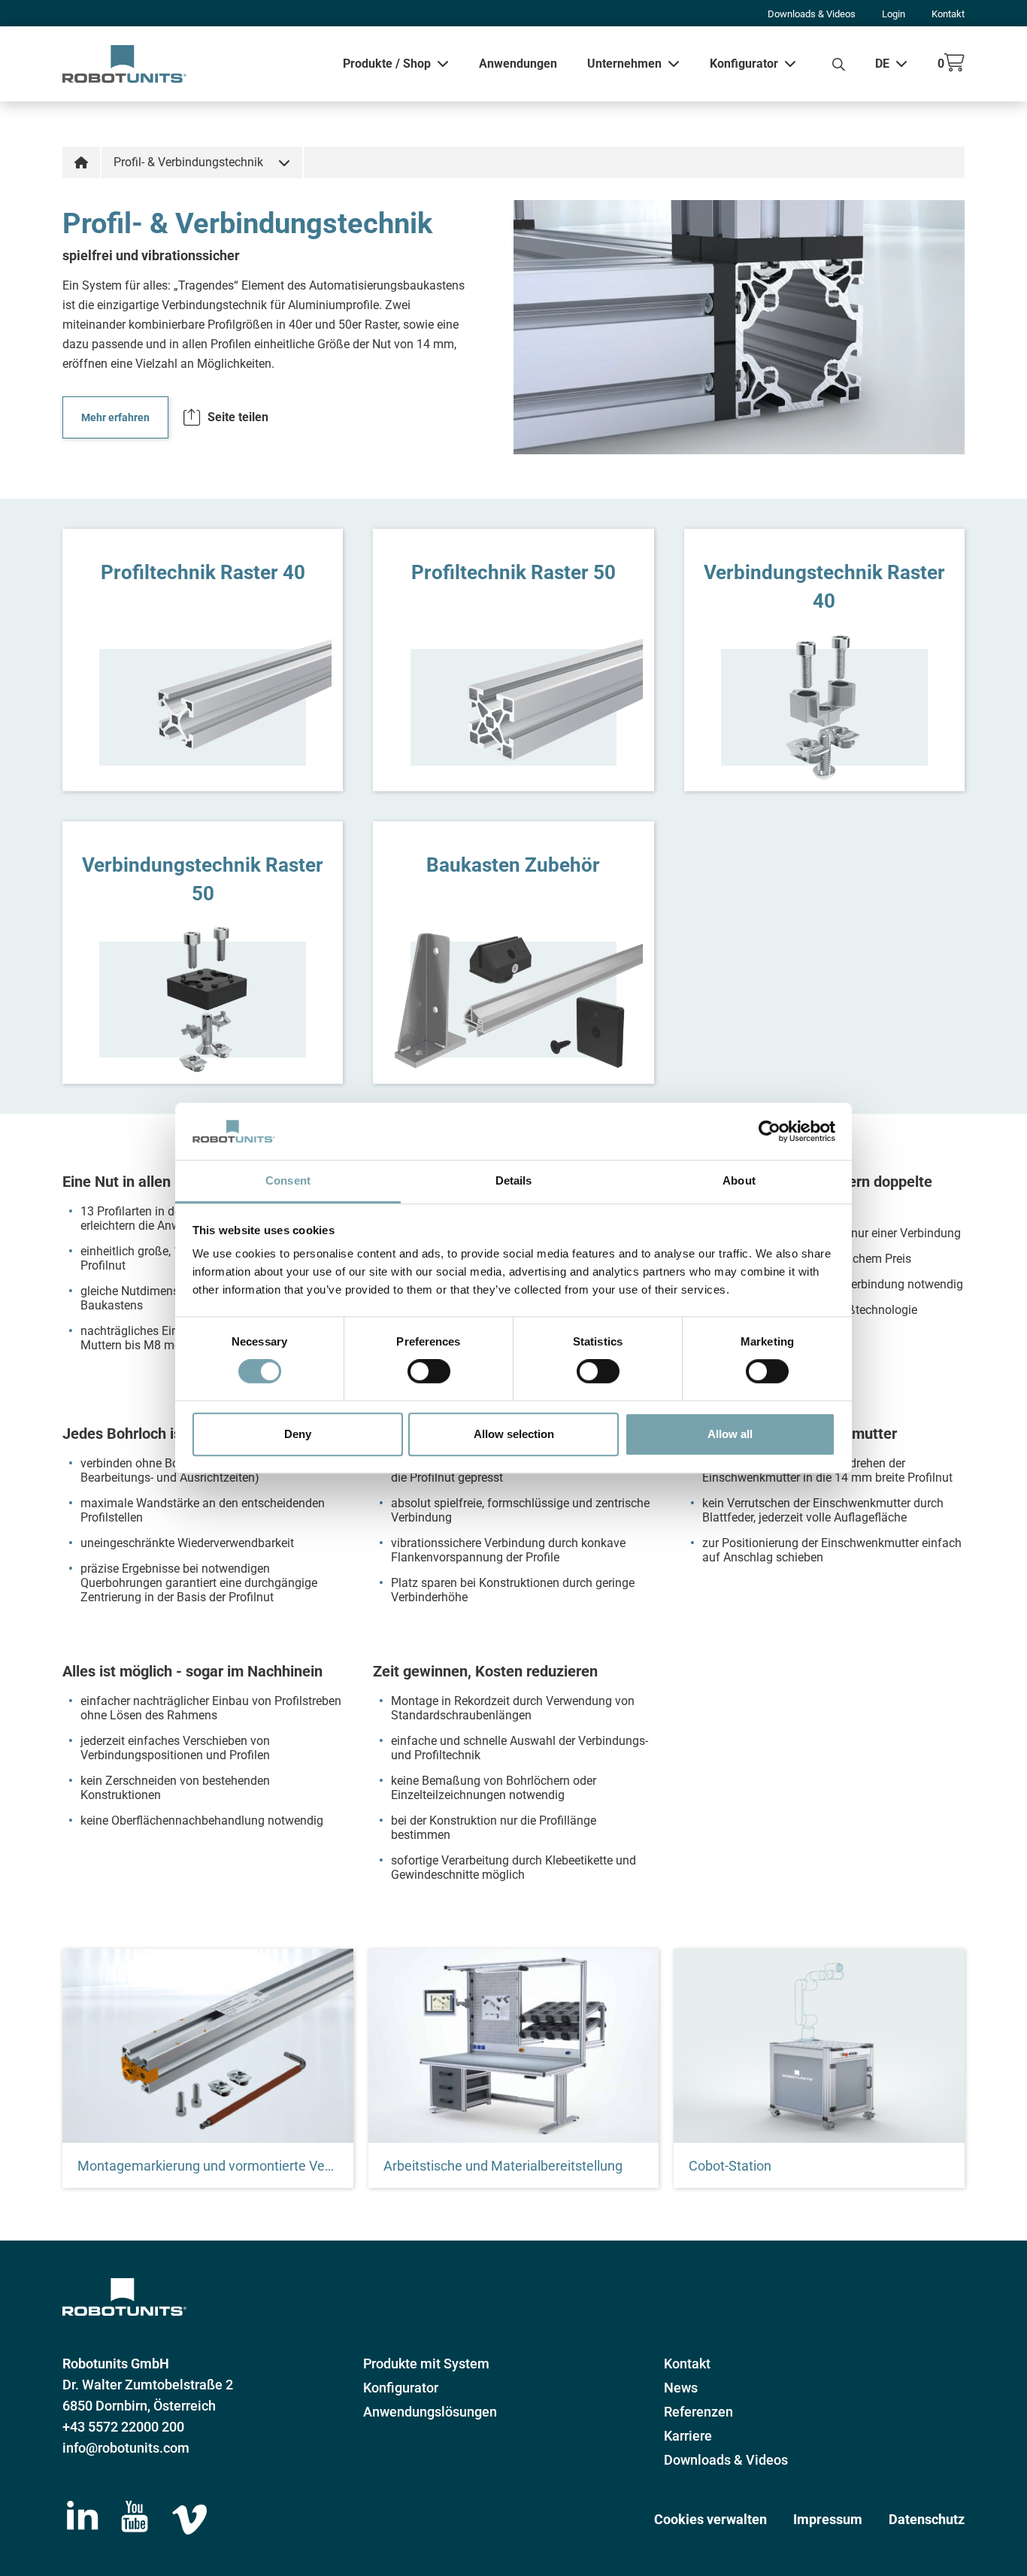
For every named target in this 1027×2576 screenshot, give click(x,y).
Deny (298, 1434)
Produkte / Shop (387, 64)
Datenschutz (927, 2519)
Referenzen (698, 2412)
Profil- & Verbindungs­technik (188, 162)
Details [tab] (514, 1181)
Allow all (730, 1434)
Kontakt (948, 14)
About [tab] (739, 1181)
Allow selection (514, 1434)
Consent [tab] (288, 1181)
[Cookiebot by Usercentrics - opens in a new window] (769, 1131)
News (681, 2388)
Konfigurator (744, 64)
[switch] (429, 1371)
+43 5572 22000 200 (123, 2427)
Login (894, 14)
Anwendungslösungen (430, 2412)
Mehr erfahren (115, 417)
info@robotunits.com (126, 2448)
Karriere (688, 2436)
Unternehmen (624, 64)
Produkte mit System (426, 2364)
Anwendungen (518, 64)
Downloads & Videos (812, 14)
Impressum (828, 2519)
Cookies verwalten (710, 2519)
